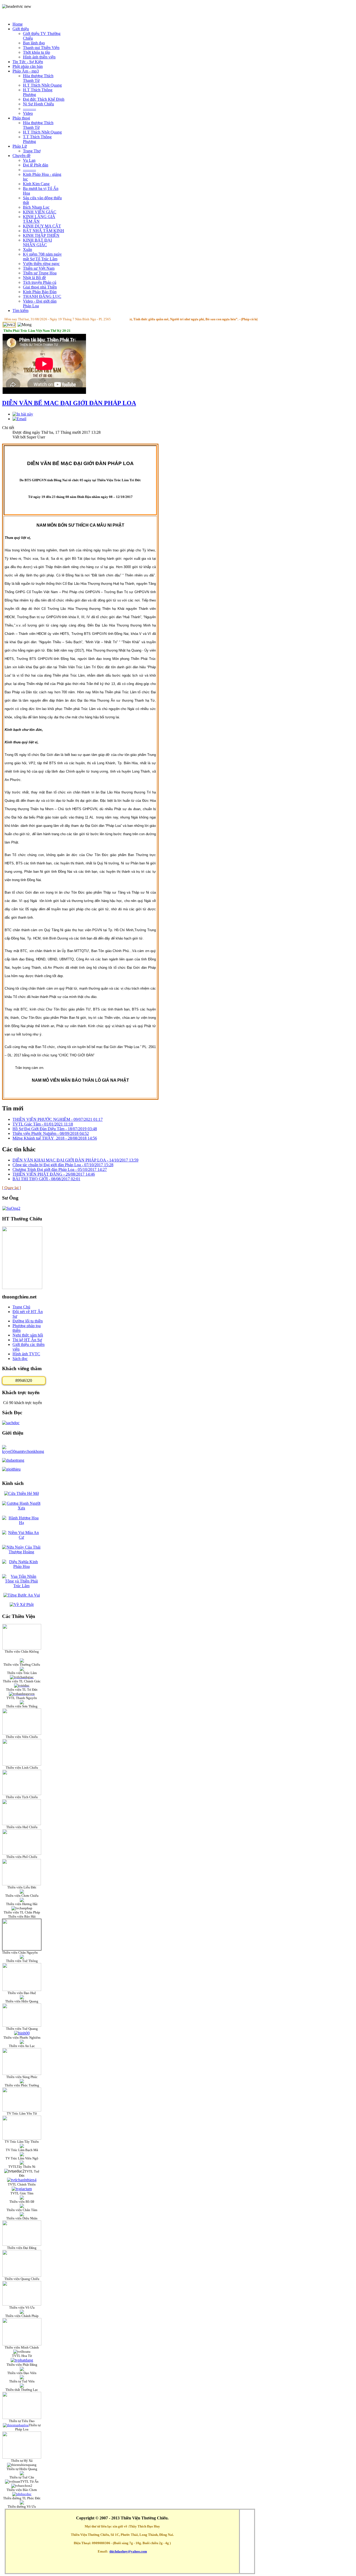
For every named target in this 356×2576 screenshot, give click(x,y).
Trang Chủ (21, 1307)
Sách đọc (20, 1359)
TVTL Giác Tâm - (43, 1124)
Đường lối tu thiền (28, 1321)
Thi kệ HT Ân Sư (27, 1340)
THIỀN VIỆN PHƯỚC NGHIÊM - (58, 1119)
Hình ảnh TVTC (26, 1354)
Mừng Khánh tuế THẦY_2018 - (55, 1138)
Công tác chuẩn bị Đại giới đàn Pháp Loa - (63, 1165)
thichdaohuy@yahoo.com (128, 2551)
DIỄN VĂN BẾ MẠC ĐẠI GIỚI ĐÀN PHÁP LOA (69, 403)
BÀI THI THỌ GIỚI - (46, 1179)
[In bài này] (23, 414)
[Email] (19, 419)
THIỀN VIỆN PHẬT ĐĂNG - (54, 1174)
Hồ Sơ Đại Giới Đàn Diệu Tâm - (55, 1129)
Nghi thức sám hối (28, 1335)
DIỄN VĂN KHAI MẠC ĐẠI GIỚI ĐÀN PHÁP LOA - (75, 1160)
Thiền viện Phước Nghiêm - (51, 1133)
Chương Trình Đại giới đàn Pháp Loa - (60, 1169)
